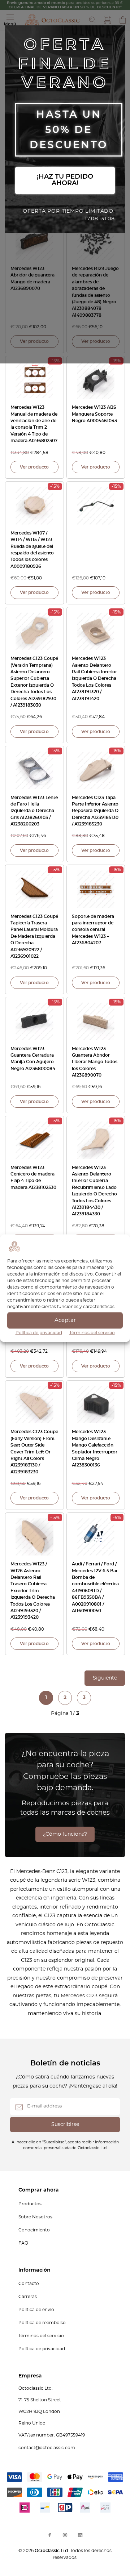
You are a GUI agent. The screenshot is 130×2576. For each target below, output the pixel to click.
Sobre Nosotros (35, 2217)
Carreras (28, 2297)
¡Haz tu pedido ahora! (65, 180)
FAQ (23, 2243)
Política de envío (36, 2310)
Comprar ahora (39, 2190)
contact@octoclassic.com (47, 2448)
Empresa (30, 2376)
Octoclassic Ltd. (52, 2551)
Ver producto (34, 341)
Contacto (29, 2284)
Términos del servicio (92, 1332)
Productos (30, 2204)
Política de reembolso (42, 2323)
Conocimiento (34, 2230)
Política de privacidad (39, 1332)
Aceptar (65, 1320)
